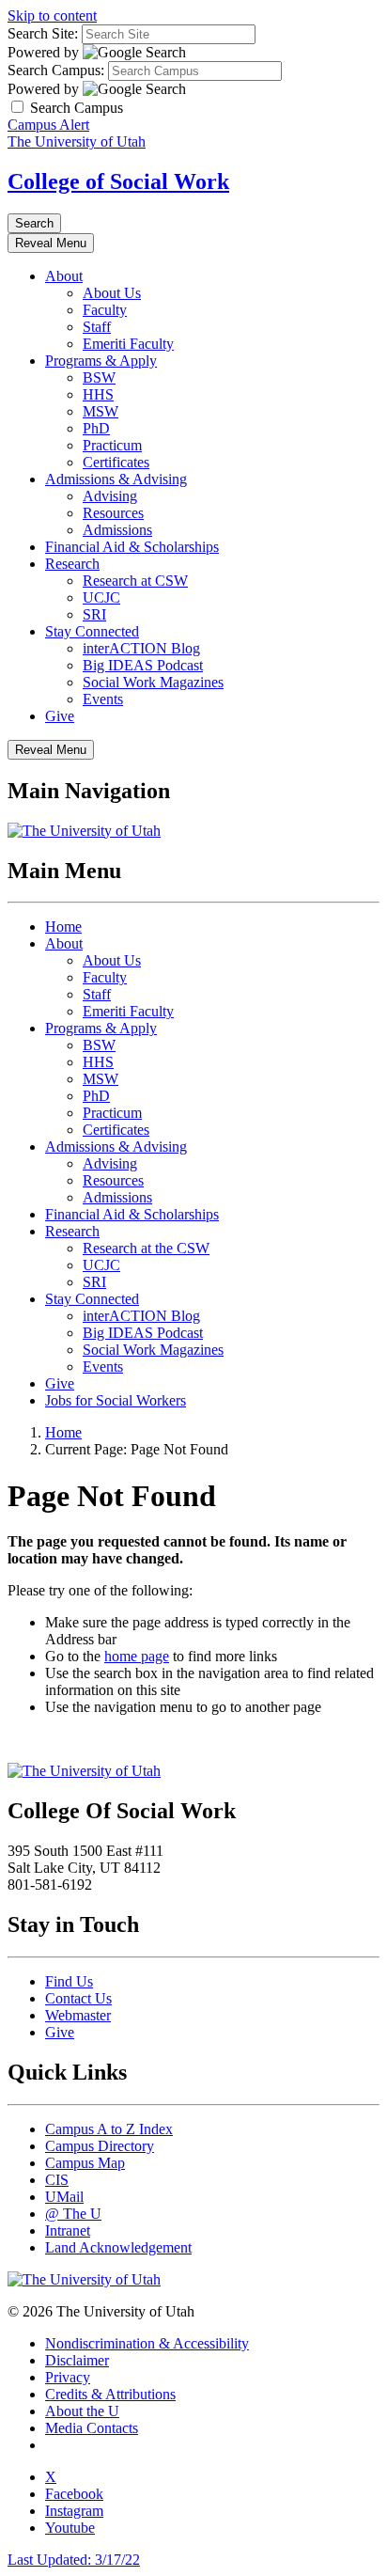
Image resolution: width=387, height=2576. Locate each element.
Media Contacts (92, 2428)
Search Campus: (56, 70)
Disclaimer (77, 2360)
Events (103, 699)
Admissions (117, 530)
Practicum (112, 445)
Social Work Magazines (153, 682)
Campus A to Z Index (109, 2129)
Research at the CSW (146, 1248)
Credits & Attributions (110, 2394)
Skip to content (52, 16)
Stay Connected (92, 631)
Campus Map (85, 2163)
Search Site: (43, 33)
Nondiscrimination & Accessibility (147, 2343)
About (64, 276)
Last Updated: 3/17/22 (74, 2560)
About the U (82, 2411)
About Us (112, 293)
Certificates (116, 462)
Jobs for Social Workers (116, 1400)
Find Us (69, 1981)
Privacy (68, 2377)
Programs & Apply (101, 361)
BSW (99, 377)
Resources (113, 513)
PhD (96, 428)
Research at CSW (135, 581)
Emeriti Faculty (128, 344)
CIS (57, 2180)
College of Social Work (118, 181)
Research (72, 564)
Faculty (105, 310)
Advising (110, 496)
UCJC (101, 597)
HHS (98, 394)
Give (60, 716)
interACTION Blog (141, 648)
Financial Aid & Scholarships (132, 547)
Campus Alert (48, 125)
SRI (94, 614)
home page (137, 1656)
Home (63, 927)
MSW (101, 411)
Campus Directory (100, 2146)
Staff (97, 327)
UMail (64, 2197)
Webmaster (78, 2015)
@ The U (73, 2214)
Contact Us (78, 1998)
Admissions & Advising (116, 479)
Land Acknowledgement (118, 2247)
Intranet (68, 2230)
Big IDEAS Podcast (143, 665)
